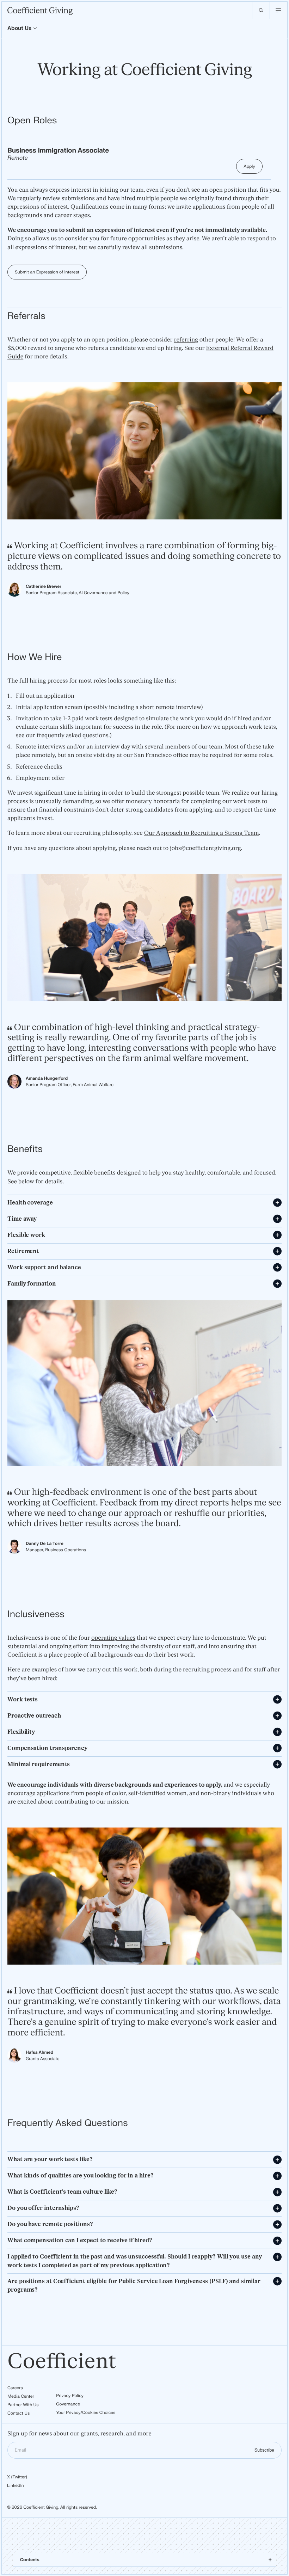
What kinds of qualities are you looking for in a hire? (81, 2176)
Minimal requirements (39, 1764)
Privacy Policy (70, 2396)
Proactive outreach (34, 1716)
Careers (15, 2388)
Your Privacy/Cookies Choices (86, 2412)
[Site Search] (261, 10)
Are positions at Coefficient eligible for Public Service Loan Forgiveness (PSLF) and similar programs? (134, 2286)
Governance (68, 2404)
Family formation (32, 1284)
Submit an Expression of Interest (47, 272)
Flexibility (21, 1732)
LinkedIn (16, 2485)
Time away (22, 1219)
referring (186, 340)
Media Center (21, 2396)
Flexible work (26, 1235)
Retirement (23, 1251)
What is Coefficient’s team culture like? (63, 2192)
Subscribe (264, 2450)
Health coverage (30, 1203)
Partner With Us (23, 2405)
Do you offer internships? (43, 2208)
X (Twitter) (17, 2477)
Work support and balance (44, 1268)
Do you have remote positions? (50, 2224)
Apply (249, 166)
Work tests (23, 1700)
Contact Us (19, 2413)
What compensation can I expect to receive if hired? (80, 2241)
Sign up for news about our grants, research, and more (79, 2434)
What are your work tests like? (50, 2159)
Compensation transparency (47, 1748)
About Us (19, 28)
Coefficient (62, 2362)
